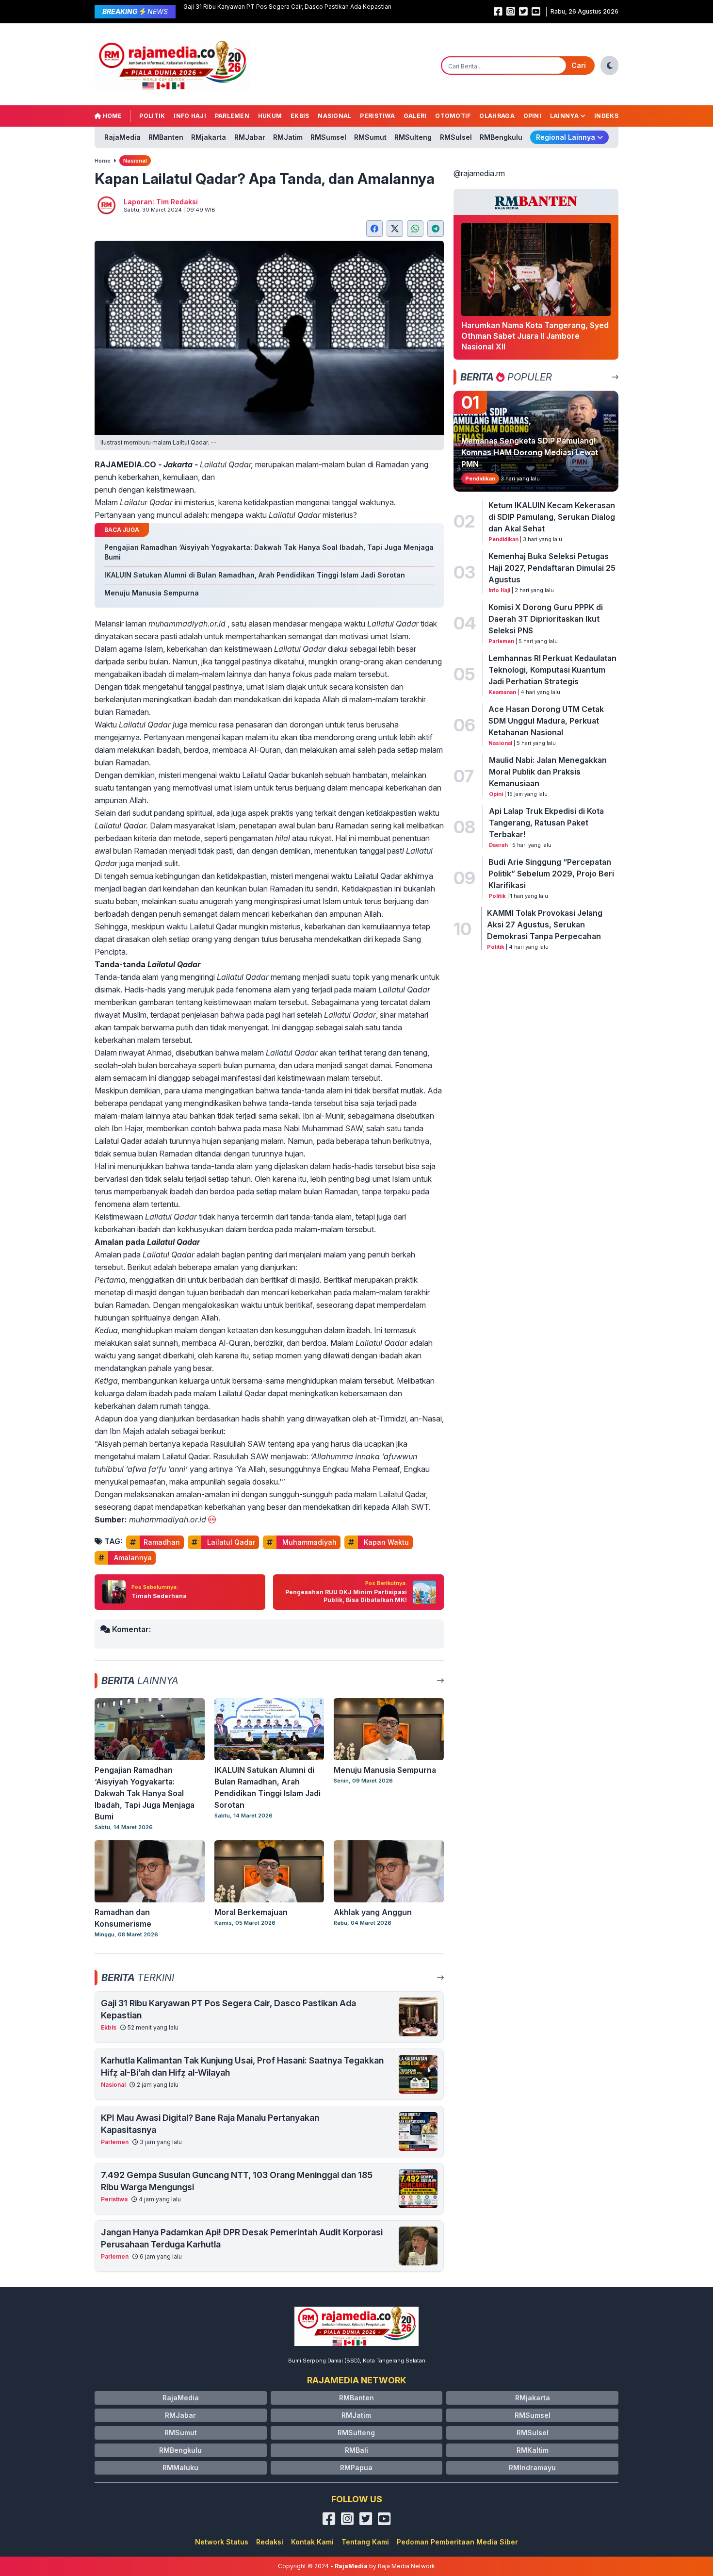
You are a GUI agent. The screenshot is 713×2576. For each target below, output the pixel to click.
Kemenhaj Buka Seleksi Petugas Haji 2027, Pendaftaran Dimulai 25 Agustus (552, 568)
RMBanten (166, 137)
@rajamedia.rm (479, 173)
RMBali (356, 2450)
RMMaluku (180, 2468)
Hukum (270, 116)
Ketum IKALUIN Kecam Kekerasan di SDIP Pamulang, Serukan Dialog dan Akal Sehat (552, 517)
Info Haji (190, 116)
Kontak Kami (312, 2542)
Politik (152, 116)
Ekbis (300, 116)
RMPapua (356, 2468)
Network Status (222, 2542)
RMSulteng (413, 137)
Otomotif (453, 116)
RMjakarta (209, 137)
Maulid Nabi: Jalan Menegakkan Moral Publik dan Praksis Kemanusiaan (548, 772)
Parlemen (232, 116)
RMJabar (250, 137)
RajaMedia (122, 137)
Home (112, 116)
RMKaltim (533, 2450)
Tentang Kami (365, 2542)
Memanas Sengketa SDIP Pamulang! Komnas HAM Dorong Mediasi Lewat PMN (530, 452)
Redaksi (270, 2542)
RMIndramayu (532, 2468)
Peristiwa (377, 116)
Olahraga (497, 116)
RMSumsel (328, 137)
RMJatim (288, 137)
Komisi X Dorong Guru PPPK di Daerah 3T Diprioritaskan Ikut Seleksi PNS (546, 619)
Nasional (334, 116)
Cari (579, 65)
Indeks (606, 116)
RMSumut (370, 137)
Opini (533, 116)
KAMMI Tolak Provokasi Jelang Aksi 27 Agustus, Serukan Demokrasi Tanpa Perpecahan (545, 925)
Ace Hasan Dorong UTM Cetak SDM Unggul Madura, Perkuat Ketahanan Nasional (546, 721)
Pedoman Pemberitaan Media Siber (457, 2542)
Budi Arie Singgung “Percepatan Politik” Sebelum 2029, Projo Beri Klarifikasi (551, 874)
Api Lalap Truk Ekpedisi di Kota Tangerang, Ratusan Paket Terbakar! (546, 823)
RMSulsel (456, 137)
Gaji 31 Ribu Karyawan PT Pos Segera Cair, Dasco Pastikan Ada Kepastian (287, 7)
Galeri (415, 116)
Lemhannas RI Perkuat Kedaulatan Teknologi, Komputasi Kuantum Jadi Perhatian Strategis (552, 670)
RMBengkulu (501, 137)
